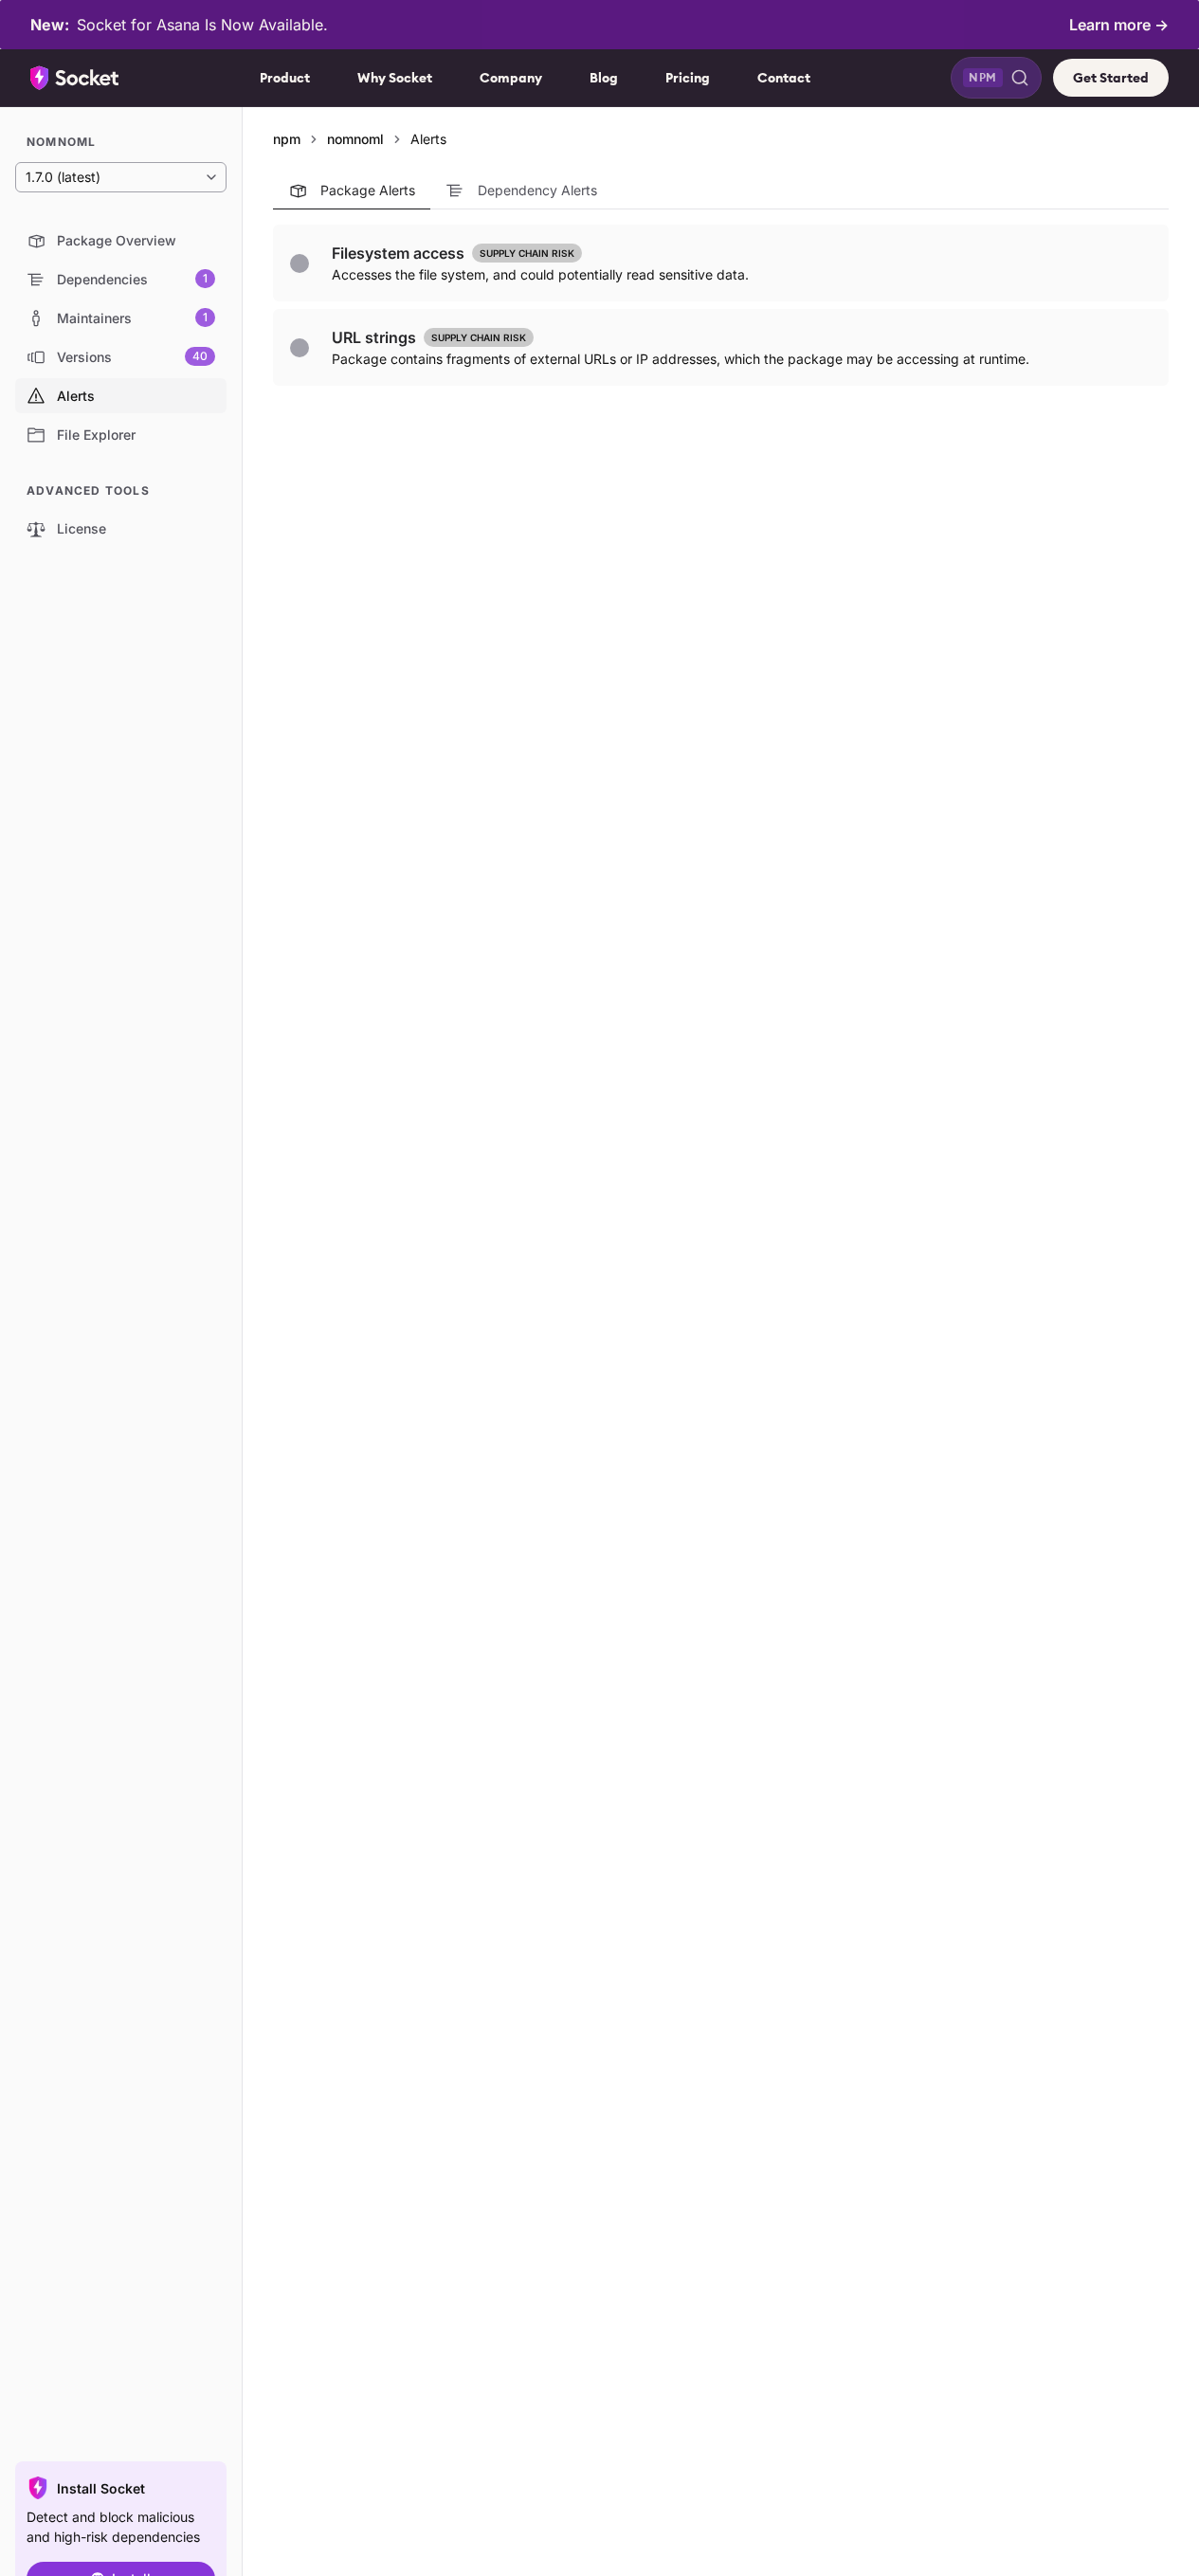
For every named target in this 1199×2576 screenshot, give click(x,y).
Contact (784, 78)
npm (287, 139)
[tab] (352, 190)
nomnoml (355, 139)
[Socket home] (75, 78)
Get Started (1111, 78)
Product (285, 78)
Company (511, 78)
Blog (604, 78)
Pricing (688, 78)
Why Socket (395, 78)
